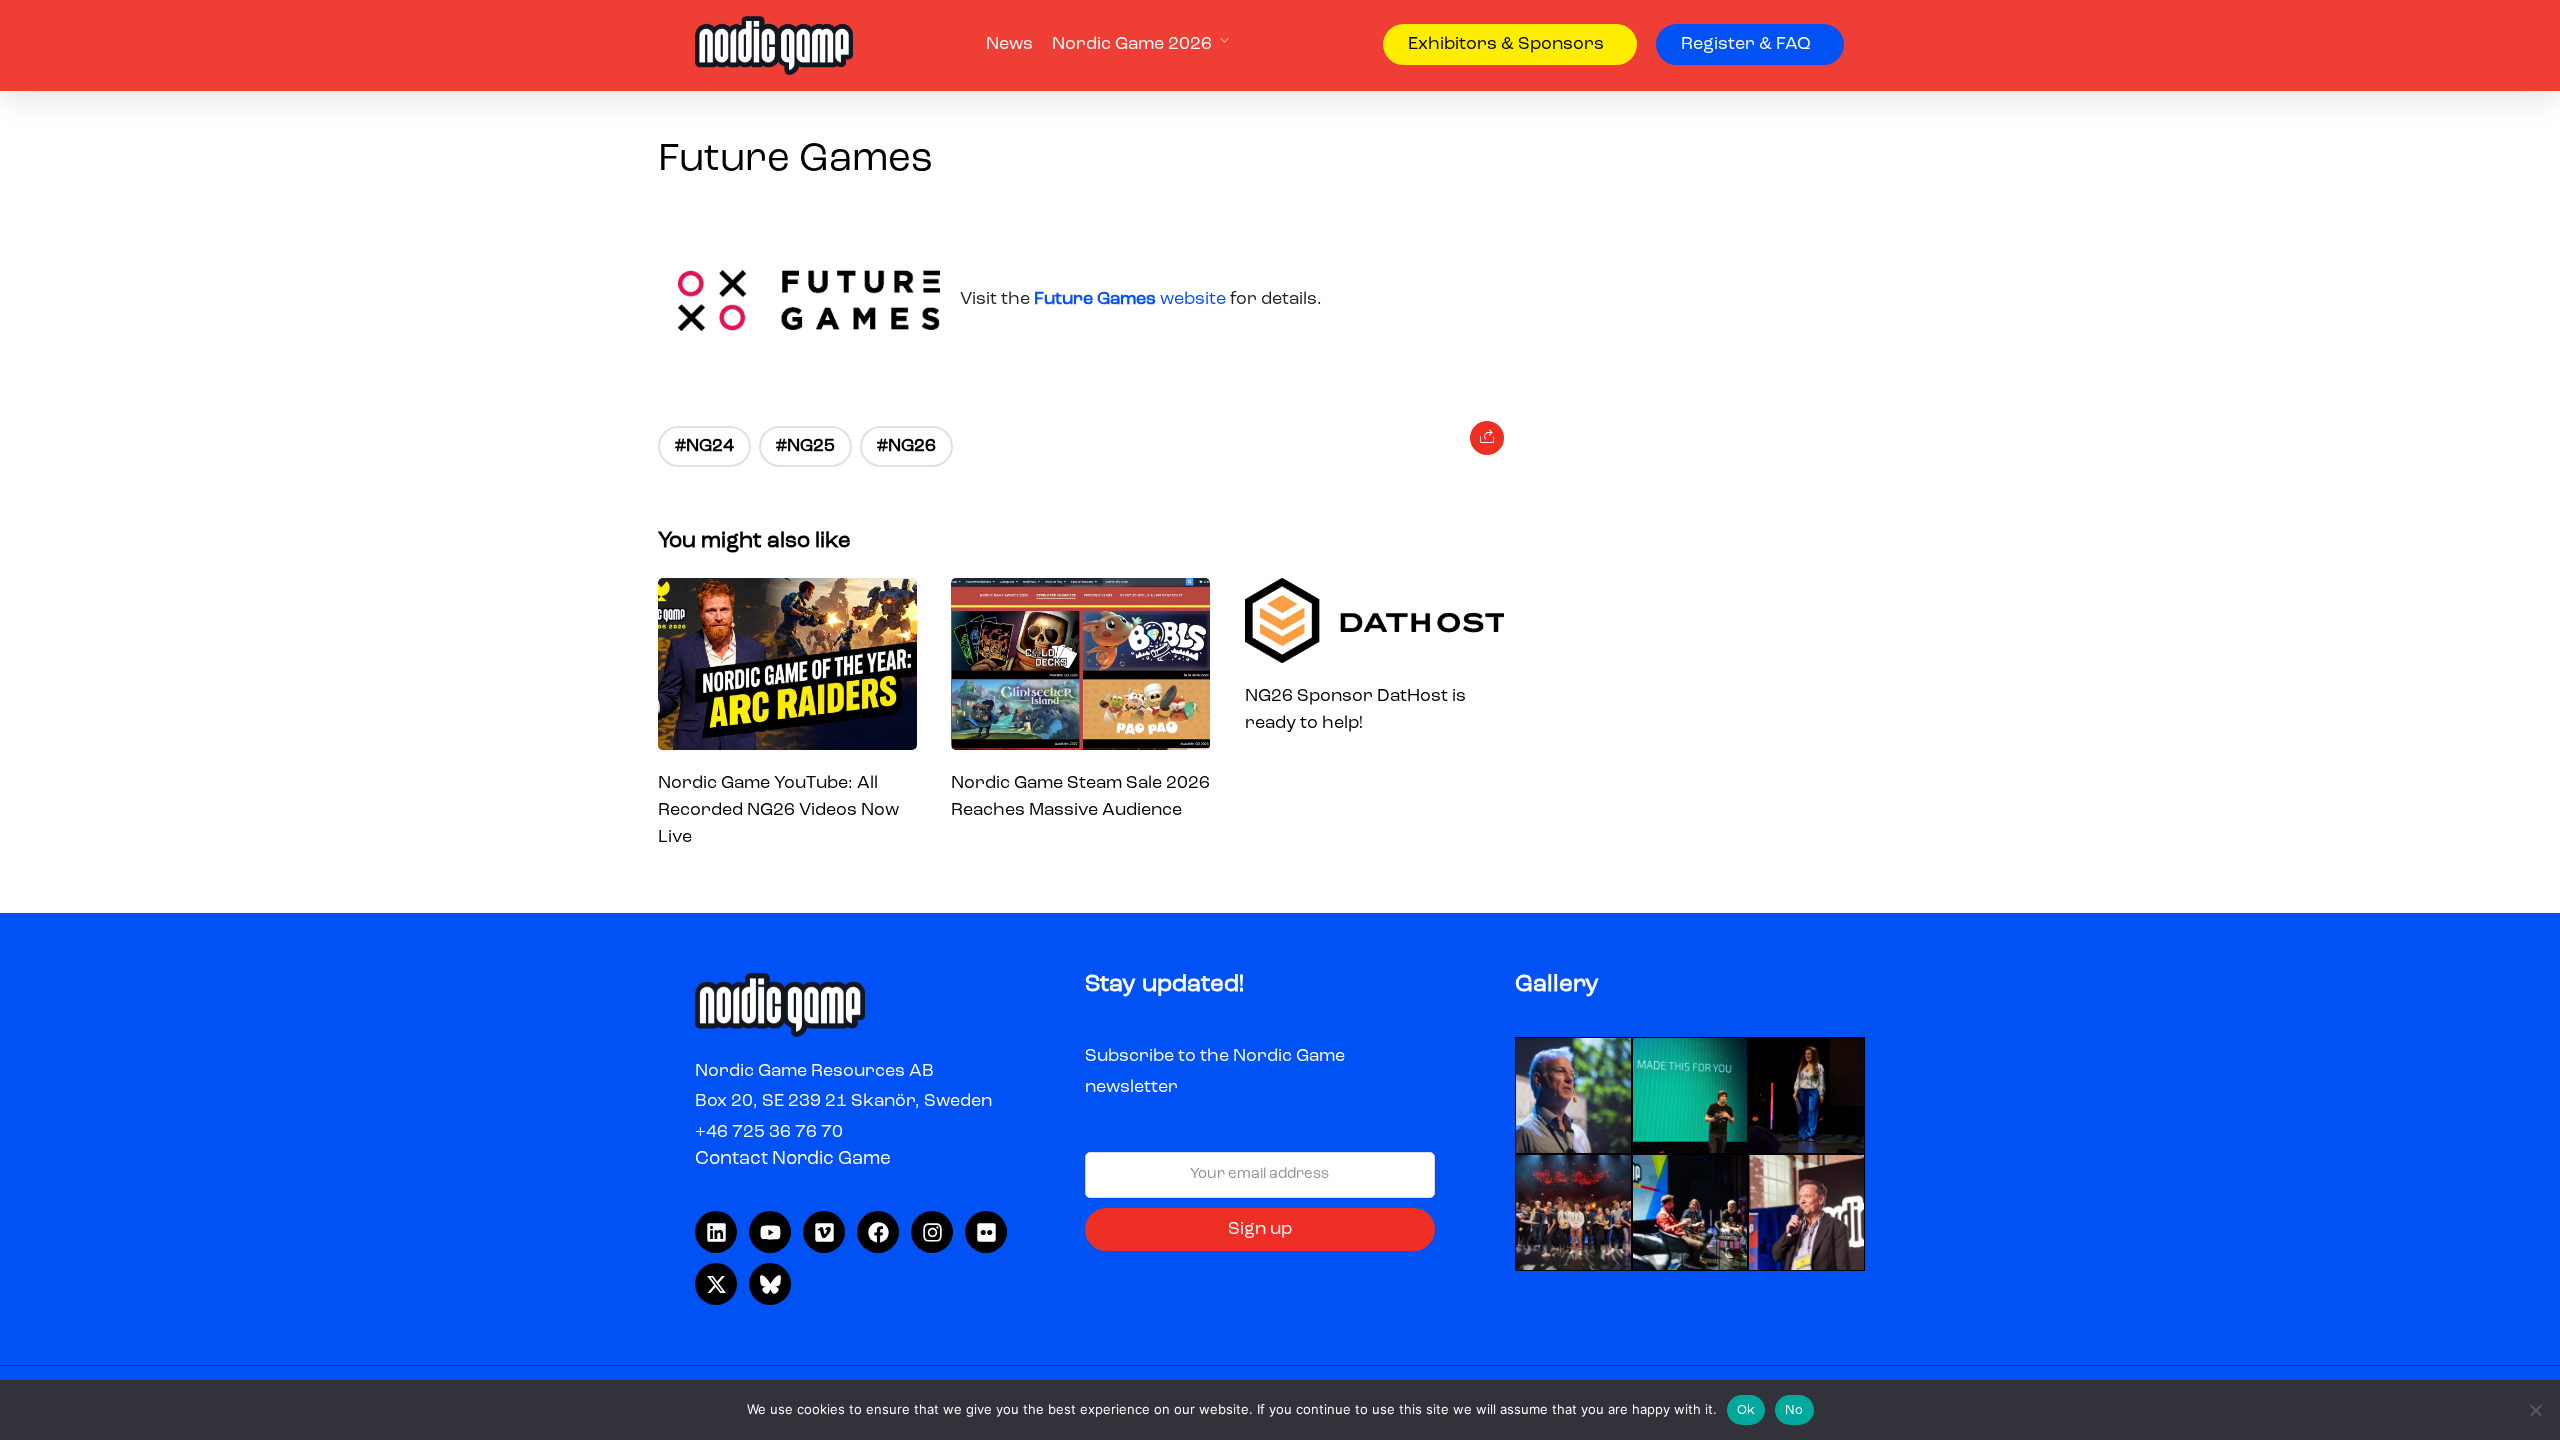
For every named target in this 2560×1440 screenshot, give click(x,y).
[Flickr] (986, 1232)
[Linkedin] (716, 1232)
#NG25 (805, 446)
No (1794, 1410)
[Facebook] (878, 1232)
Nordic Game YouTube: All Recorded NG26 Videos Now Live (778, 810)
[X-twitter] (716, 1284)
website (1132, 299)
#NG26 (906, 446)
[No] (2535, 1410)
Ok (1746, 1410)
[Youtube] (770, 1232)
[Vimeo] (824, 1232)
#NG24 (704, 446)
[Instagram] (932, 1232)
